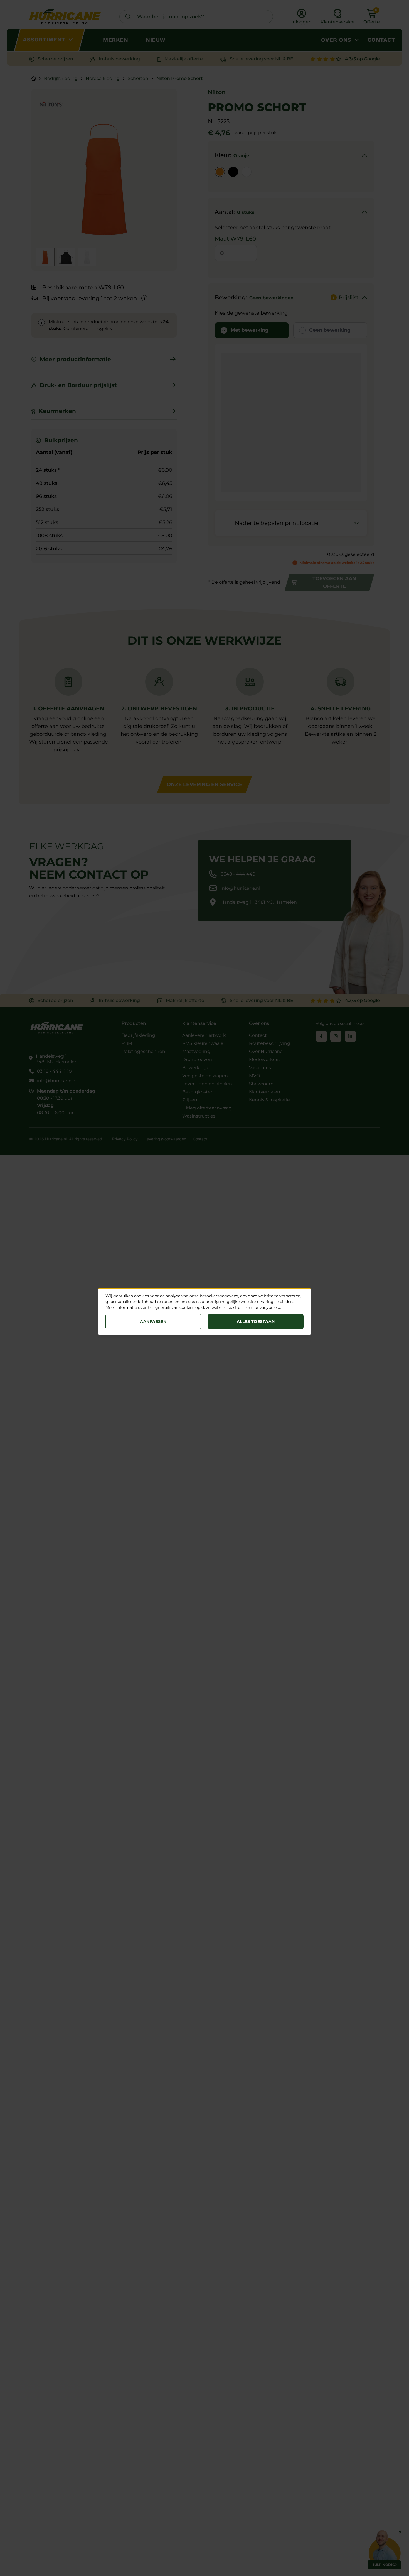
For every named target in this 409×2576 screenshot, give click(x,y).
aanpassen (153, 1321)
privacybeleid (267, 1307)
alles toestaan (256, 1321)
